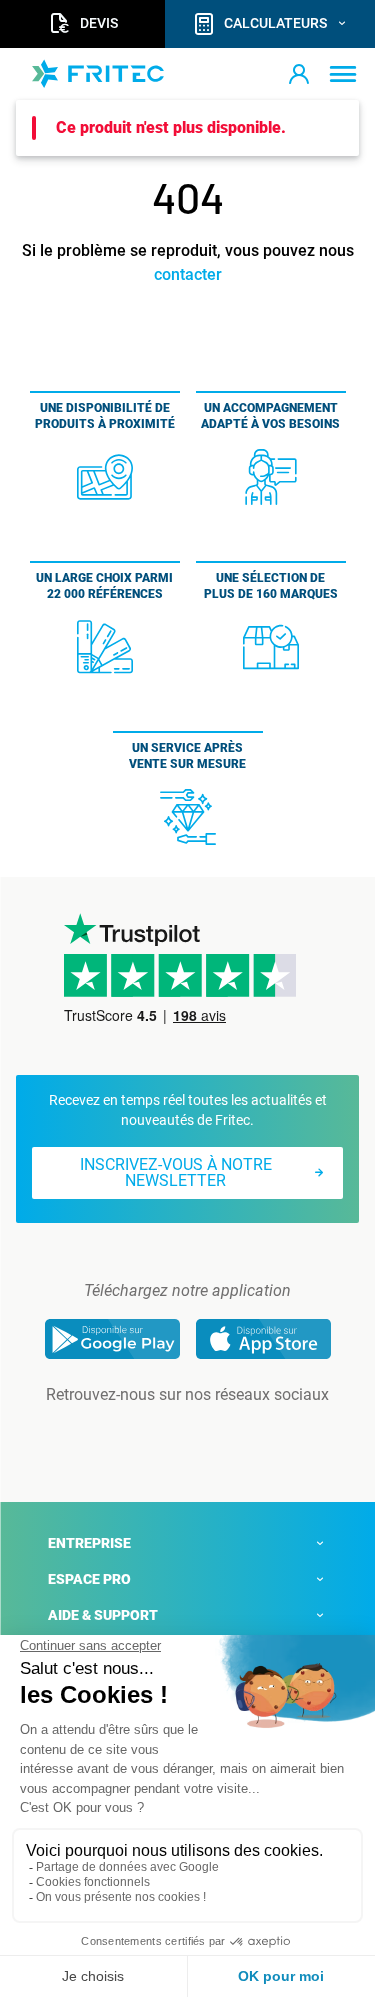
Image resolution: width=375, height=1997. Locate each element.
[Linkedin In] (160, 1435)
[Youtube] (216, 1435)
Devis (99, 23)
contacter (188, 274)
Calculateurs (275, 23)
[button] (299, 74)
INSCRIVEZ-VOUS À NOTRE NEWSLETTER (176, 1172)
